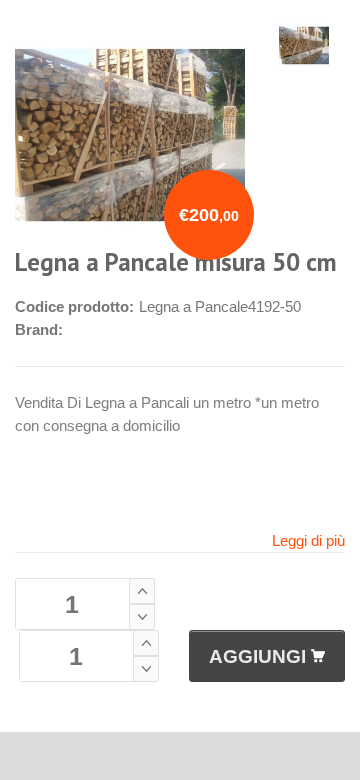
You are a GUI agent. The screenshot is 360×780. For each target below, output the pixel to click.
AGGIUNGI (257, 656)
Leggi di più (308, 540)
